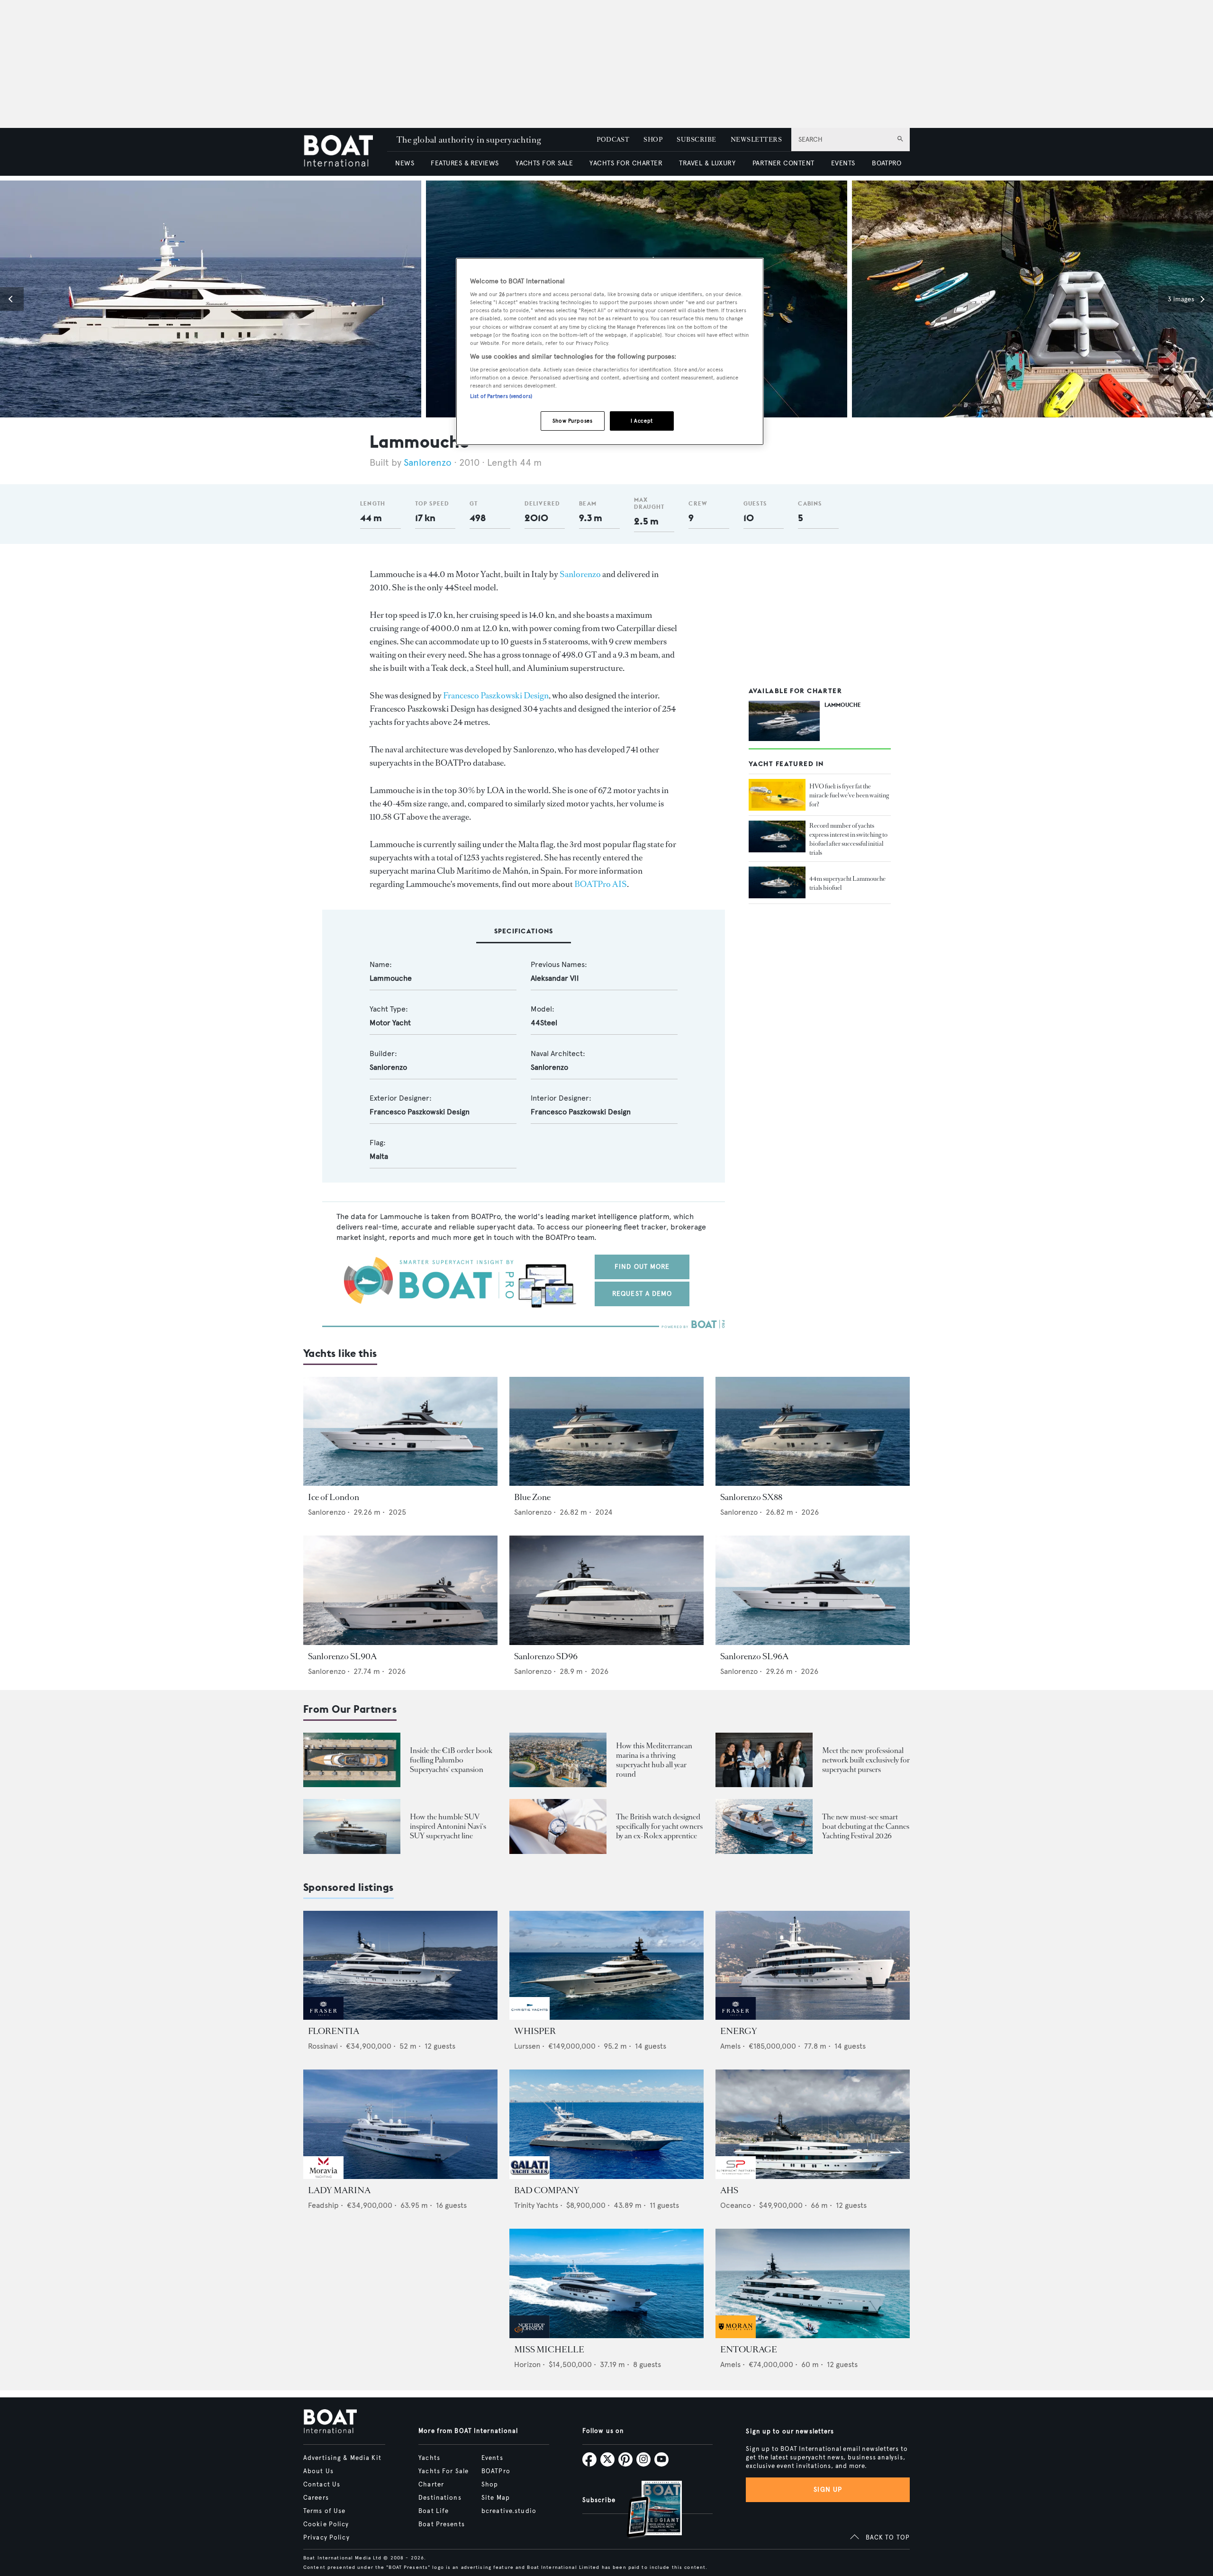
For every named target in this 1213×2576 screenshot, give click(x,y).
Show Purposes (572, 421)
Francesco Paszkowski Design (496, 696)
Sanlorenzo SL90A (342, 1656)
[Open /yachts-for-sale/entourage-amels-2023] (813, 2283)
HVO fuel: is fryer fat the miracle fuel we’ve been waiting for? (849, 795)
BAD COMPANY (547, 2190)
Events (492, 2458)
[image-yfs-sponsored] (323, 2017)
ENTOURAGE (749, 2350)
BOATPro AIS (601, 884)
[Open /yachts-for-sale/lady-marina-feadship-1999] (400, 2124)
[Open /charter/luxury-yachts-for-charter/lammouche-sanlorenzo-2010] (784, 721)
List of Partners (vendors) (501, 396)
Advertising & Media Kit (342, 2458)
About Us (318, 2471)
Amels (730, 2046)
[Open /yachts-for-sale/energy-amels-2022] (813, 1966)
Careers (316, 2498)
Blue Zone (532, 1497)
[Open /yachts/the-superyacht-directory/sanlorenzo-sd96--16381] (606, 1590)
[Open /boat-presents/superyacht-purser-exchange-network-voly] (764, 1760)
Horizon (527, 2364)
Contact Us (322, 2485)
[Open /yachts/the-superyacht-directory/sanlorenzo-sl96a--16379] (813, 1590)
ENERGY (739, 2031)
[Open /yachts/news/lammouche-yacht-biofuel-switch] (777, 883)
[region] (610, 352)
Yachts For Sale (444, 2471)
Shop (490, 2485)
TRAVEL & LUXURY (707, 163)
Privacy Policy (326, 2538)
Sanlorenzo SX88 (751, 1497)
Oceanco (736, 2205)
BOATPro (496, 2471)
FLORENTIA (334, 2031)
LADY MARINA (339, 2190)
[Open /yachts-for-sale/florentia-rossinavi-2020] (400, 1966)
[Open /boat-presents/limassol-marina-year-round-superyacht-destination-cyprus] (558, 1760)
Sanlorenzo (428, 463)
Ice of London (334, 1497)
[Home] (345, 152)
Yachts (429, 2458)
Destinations (440, 2498)
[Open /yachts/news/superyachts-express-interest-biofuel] (777, 837)
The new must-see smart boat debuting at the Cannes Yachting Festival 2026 (866, 1826)
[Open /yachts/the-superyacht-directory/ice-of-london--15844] (400, 1432)
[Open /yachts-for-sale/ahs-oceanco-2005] (813, 2124)
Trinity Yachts (536, 2205)
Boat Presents (442, 2524)
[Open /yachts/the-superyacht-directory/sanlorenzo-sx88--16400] (813, 1432)
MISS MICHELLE (549, 2350)
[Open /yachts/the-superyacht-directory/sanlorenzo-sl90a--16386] (400, 1590)
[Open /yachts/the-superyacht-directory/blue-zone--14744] (606, 1432)
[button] (12, 299)
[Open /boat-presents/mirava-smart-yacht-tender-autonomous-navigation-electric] (764, 1826)
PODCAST (613, 140)
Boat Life (434, 2511)
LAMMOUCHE (843, 705)
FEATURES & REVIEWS (465, 163)
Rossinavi (323, 2046)
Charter (431, 2485)
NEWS (405, 163)
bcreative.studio (509, 2511)
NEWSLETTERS (756, 140)
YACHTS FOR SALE (544, 163)
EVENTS (843, 163)
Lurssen (527, 2046)
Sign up (828, 2490)
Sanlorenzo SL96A (754, 1656)
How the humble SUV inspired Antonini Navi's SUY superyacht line (448, 1826)
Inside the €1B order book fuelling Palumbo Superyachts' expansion (451, 1760)
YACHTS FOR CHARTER (626, 163)
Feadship (323, 2205)
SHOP (653, 140)
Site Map (496, 2498)
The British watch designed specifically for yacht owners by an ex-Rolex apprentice (659, 1826)
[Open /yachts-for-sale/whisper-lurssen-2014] (606, 1966)
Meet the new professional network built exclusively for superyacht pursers (866, 1760)
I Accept (642, 421)
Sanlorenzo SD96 (546, 1656)
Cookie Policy (326, 2524)
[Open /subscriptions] (646, 2510)
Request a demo (642, 1294)
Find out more (642, 1267)
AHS (729, 2190)
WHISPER (535, 2031)
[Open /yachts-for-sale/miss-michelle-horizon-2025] (606, 2283)
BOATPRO (887, 163)
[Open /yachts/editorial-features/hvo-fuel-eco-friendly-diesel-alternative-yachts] (777, 795)
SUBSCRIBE (696, 140)
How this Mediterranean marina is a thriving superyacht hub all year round (654, 1760)
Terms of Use (324, 2511)
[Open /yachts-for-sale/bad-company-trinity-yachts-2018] (606, 2124)
